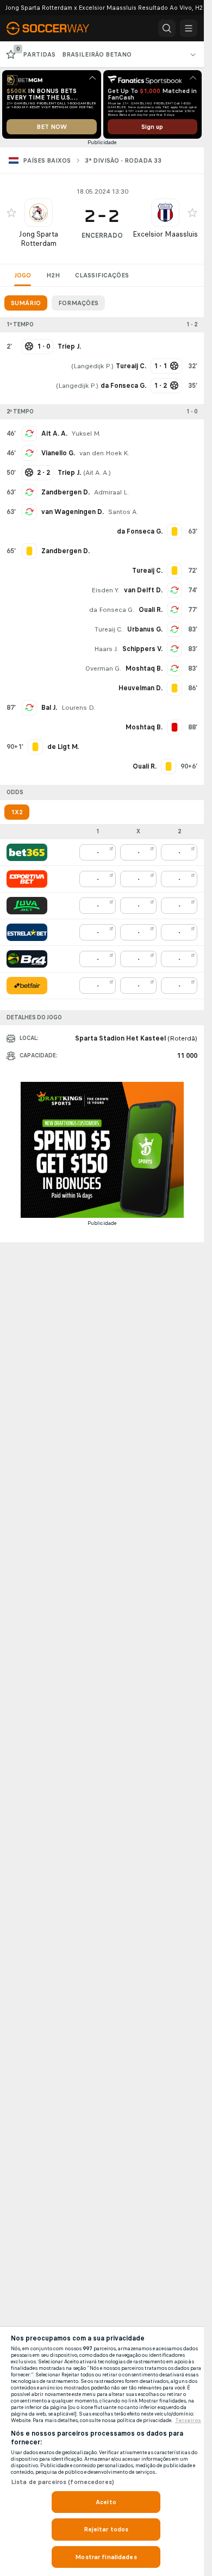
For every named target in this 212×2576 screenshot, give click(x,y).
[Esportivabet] (27, 879)
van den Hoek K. (104, 453)
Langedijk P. (92, 366)
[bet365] (27, 852)
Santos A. (123, 512)
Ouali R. (151, 610)
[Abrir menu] (189, 28)
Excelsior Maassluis (165, 234)
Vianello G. (58, 453)
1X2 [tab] (17, 812)
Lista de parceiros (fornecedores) (63, 2482)
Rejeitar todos (106, 2529)
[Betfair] (27, 986)
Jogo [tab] (23, 275)
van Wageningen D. (73, 512)
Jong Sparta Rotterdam (39, 239)
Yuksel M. (86, 434)
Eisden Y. (105, 590)
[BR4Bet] (27, 959)
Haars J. (106, 649)
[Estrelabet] (27, 932)
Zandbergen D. (66, 492)
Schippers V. (142, 649)
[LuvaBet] (27, 906)
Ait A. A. (54, 434)
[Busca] (167, 28)
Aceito (106, 2502)
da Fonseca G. (112, 610)
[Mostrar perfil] (39, 213)
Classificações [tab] (102, 275)
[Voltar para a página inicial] (54, 28)
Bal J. (49, 708)
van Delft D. (143, 590)
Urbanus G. (145, 629)
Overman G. (103, 668)
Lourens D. (78, 708)
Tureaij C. (109, 629)
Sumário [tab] (26, 303)
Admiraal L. (111, 492)
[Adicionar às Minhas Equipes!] (11, 213)
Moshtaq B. (144, 668)
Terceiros (188, 2420)
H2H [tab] (53, 275)
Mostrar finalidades (106, 2557)
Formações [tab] (78, 303)
